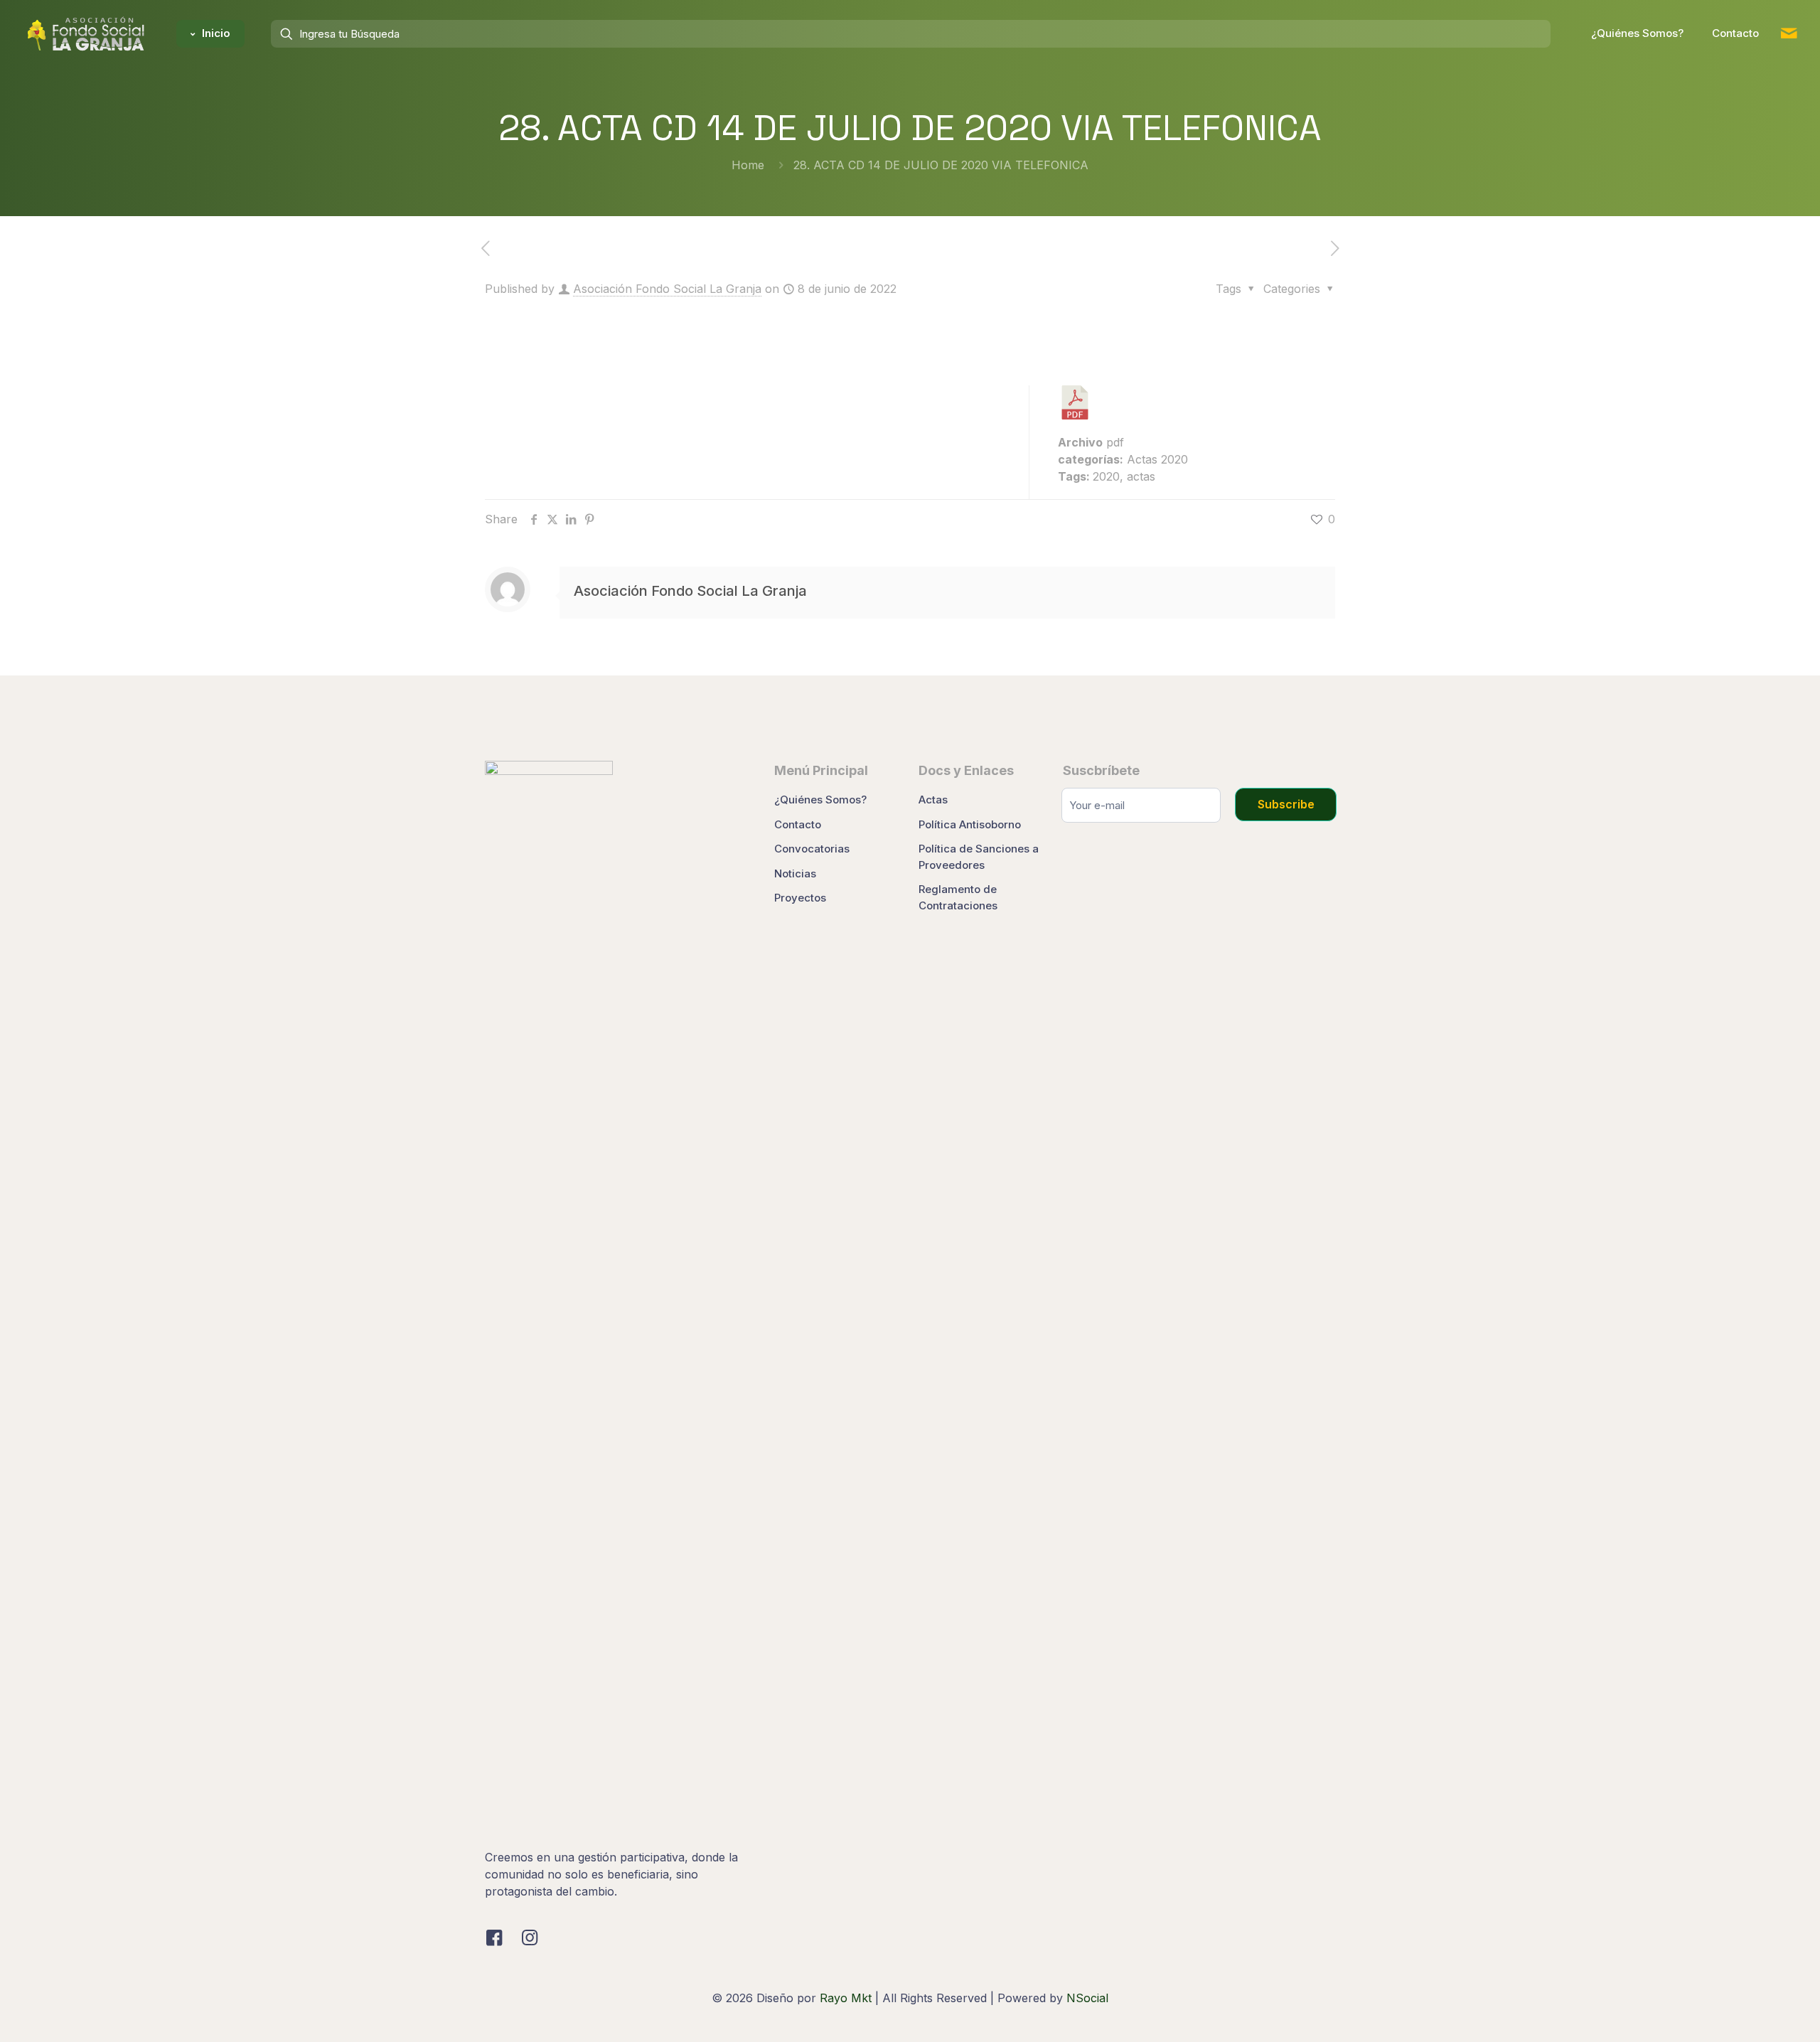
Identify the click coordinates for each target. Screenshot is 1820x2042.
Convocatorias (812, 849)
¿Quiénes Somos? (820, 800)
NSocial (1087, 1998)
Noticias (795, 873)
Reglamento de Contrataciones (958, 897)
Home (748, 165)
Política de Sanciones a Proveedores (979, 857)
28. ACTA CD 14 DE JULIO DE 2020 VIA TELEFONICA (941, 165)
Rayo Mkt (846, 1998)
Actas (933, 800)
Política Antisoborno (970, 824)
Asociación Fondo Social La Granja (667, 289)
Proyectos (800, 898)
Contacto (798, 824)
